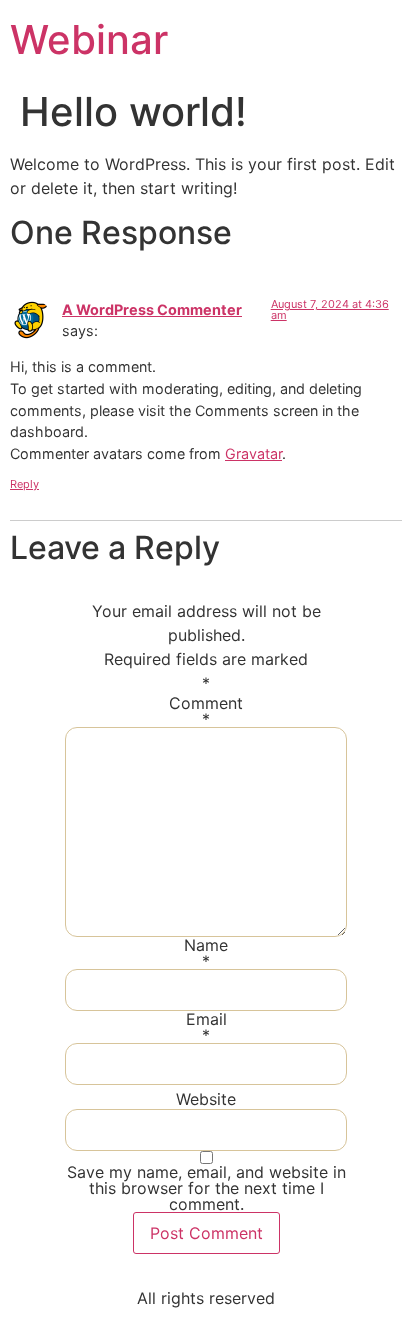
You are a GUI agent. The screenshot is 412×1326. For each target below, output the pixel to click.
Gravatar (253, 453)
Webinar (89, 39)
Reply (24, 484)
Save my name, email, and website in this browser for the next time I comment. (206, 1188)
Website (206, 1099)
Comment (206, 711)
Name (206, 953)
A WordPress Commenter (152, 309)
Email (206, 1027)
